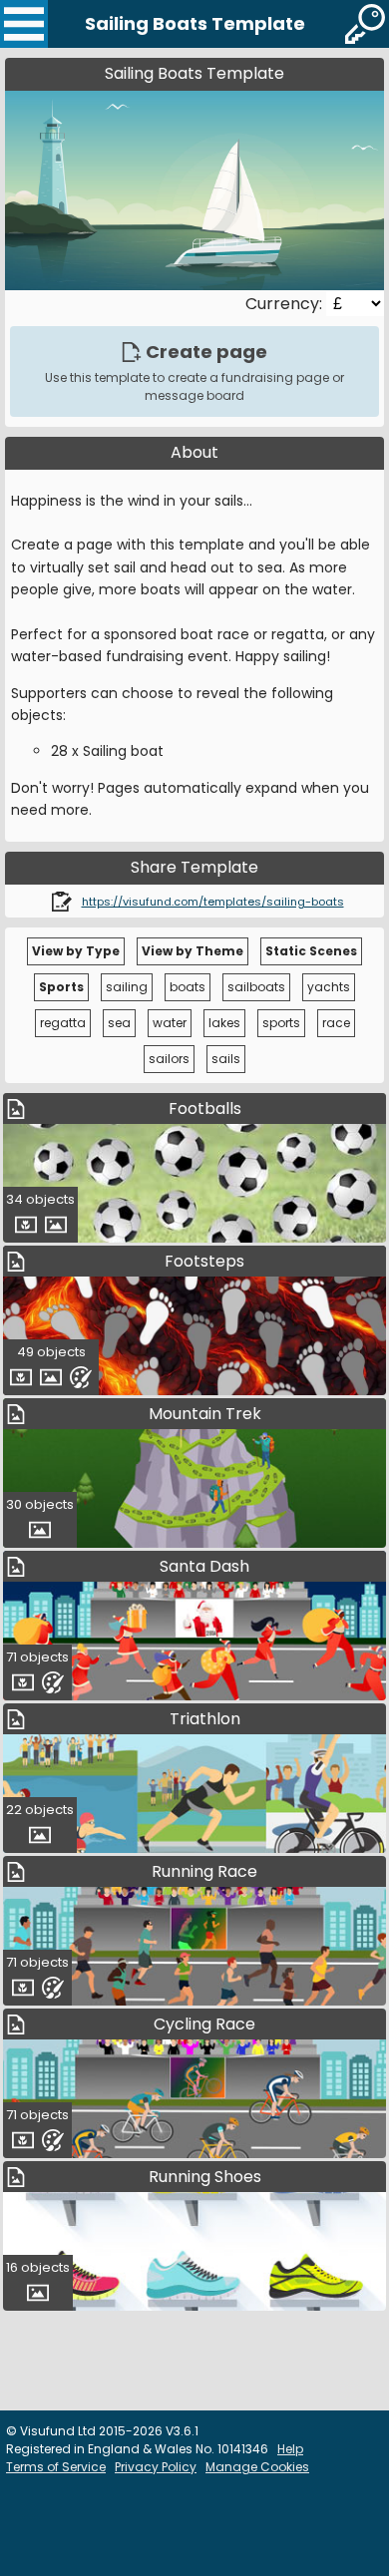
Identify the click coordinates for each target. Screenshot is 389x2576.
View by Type (76, 951)
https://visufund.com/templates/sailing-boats (213, 902)
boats (188, 987)
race (336, 1023)
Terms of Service (56, 2467)
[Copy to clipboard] (62, 901)
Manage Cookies (257, 2467)
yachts (329, 987)
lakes (224, 1023)
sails (226, 1059)
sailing (127, 987)
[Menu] (24, 24)
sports (281, 1023)
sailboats (256, 987)
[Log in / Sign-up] (365, 24)
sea (119, 1023)
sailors (169, 1059)
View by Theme (193, 951)
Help (290, 2449)
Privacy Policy (156, 2467)
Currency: (286, 304)
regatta (63, 1023)
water (170, 1023)
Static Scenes (311, 951)
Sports (61, 987)
